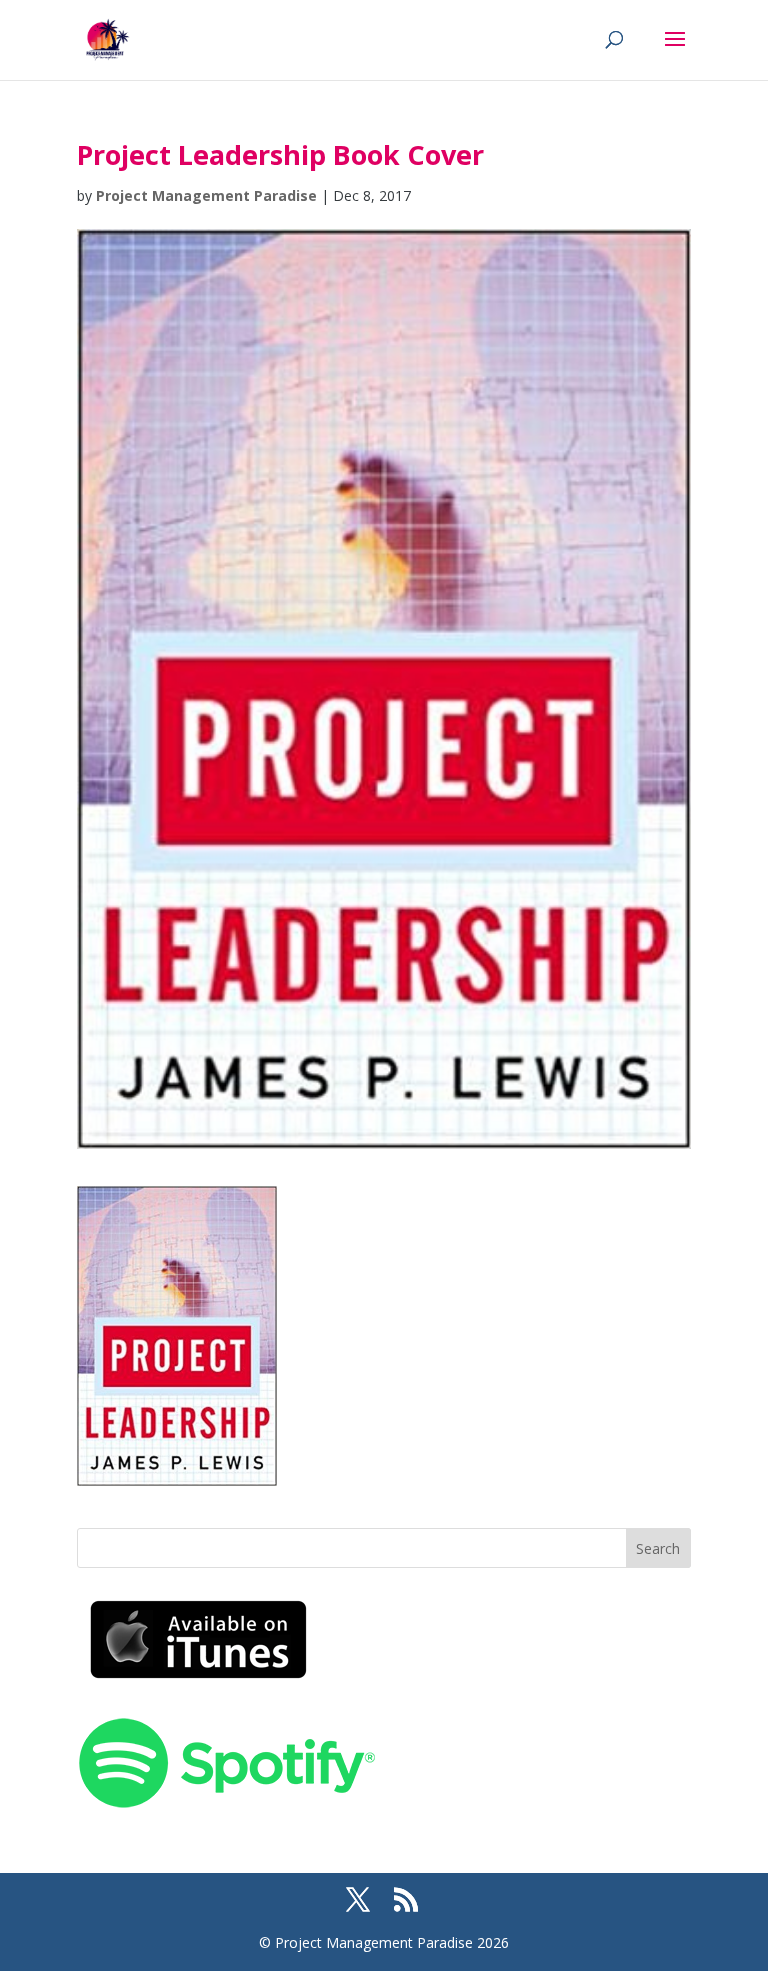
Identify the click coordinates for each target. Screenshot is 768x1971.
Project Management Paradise (206, 195)
